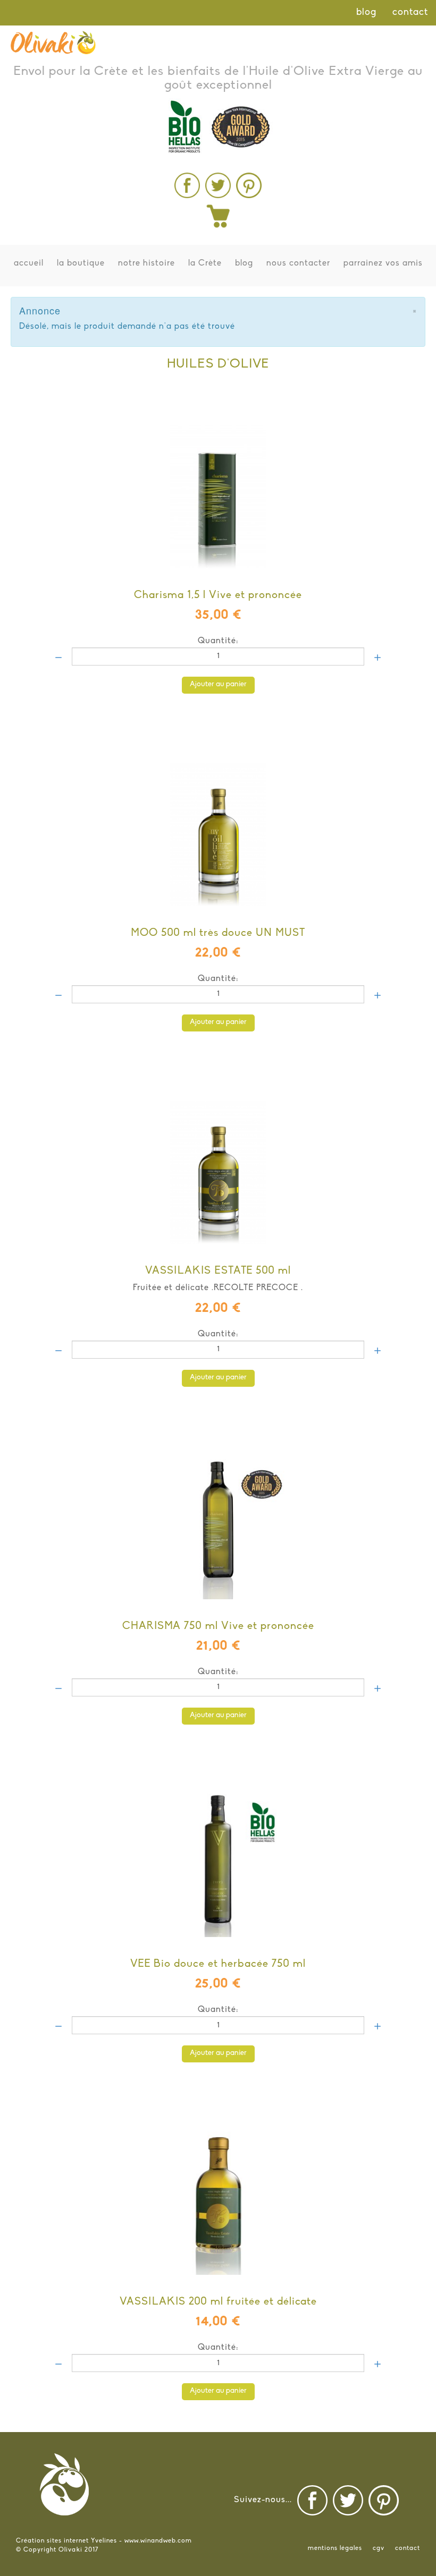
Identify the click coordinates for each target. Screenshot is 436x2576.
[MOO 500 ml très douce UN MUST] (218, 816)
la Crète (205, 263)
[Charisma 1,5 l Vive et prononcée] (218, 478)
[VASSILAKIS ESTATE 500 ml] (218, 1154)
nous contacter (298, 263)
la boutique (81, 263)
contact (410, 13)
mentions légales (335, 2548)
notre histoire (146, 263)
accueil (29, 263)
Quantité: (218, 641)
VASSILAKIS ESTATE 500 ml (218, 1271)
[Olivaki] (53, 42)
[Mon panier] (218, 216)
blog (366, 13)
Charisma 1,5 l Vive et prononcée (218, 595)
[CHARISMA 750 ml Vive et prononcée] (218, 1509)
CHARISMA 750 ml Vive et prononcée (218, 1626)
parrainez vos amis (383, 263)
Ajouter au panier (218, 684)
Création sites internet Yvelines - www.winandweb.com (104, 2541)
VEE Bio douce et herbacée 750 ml (218, 1964)
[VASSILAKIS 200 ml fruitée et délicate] (218, 2185)
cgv (379, 2548)
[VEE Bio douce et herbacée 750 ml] (218, 1847)
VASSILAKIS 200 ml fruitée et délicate (218, 2302)
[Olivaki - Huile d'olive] (187, 185)
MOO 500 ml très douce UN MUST (218, 933)
